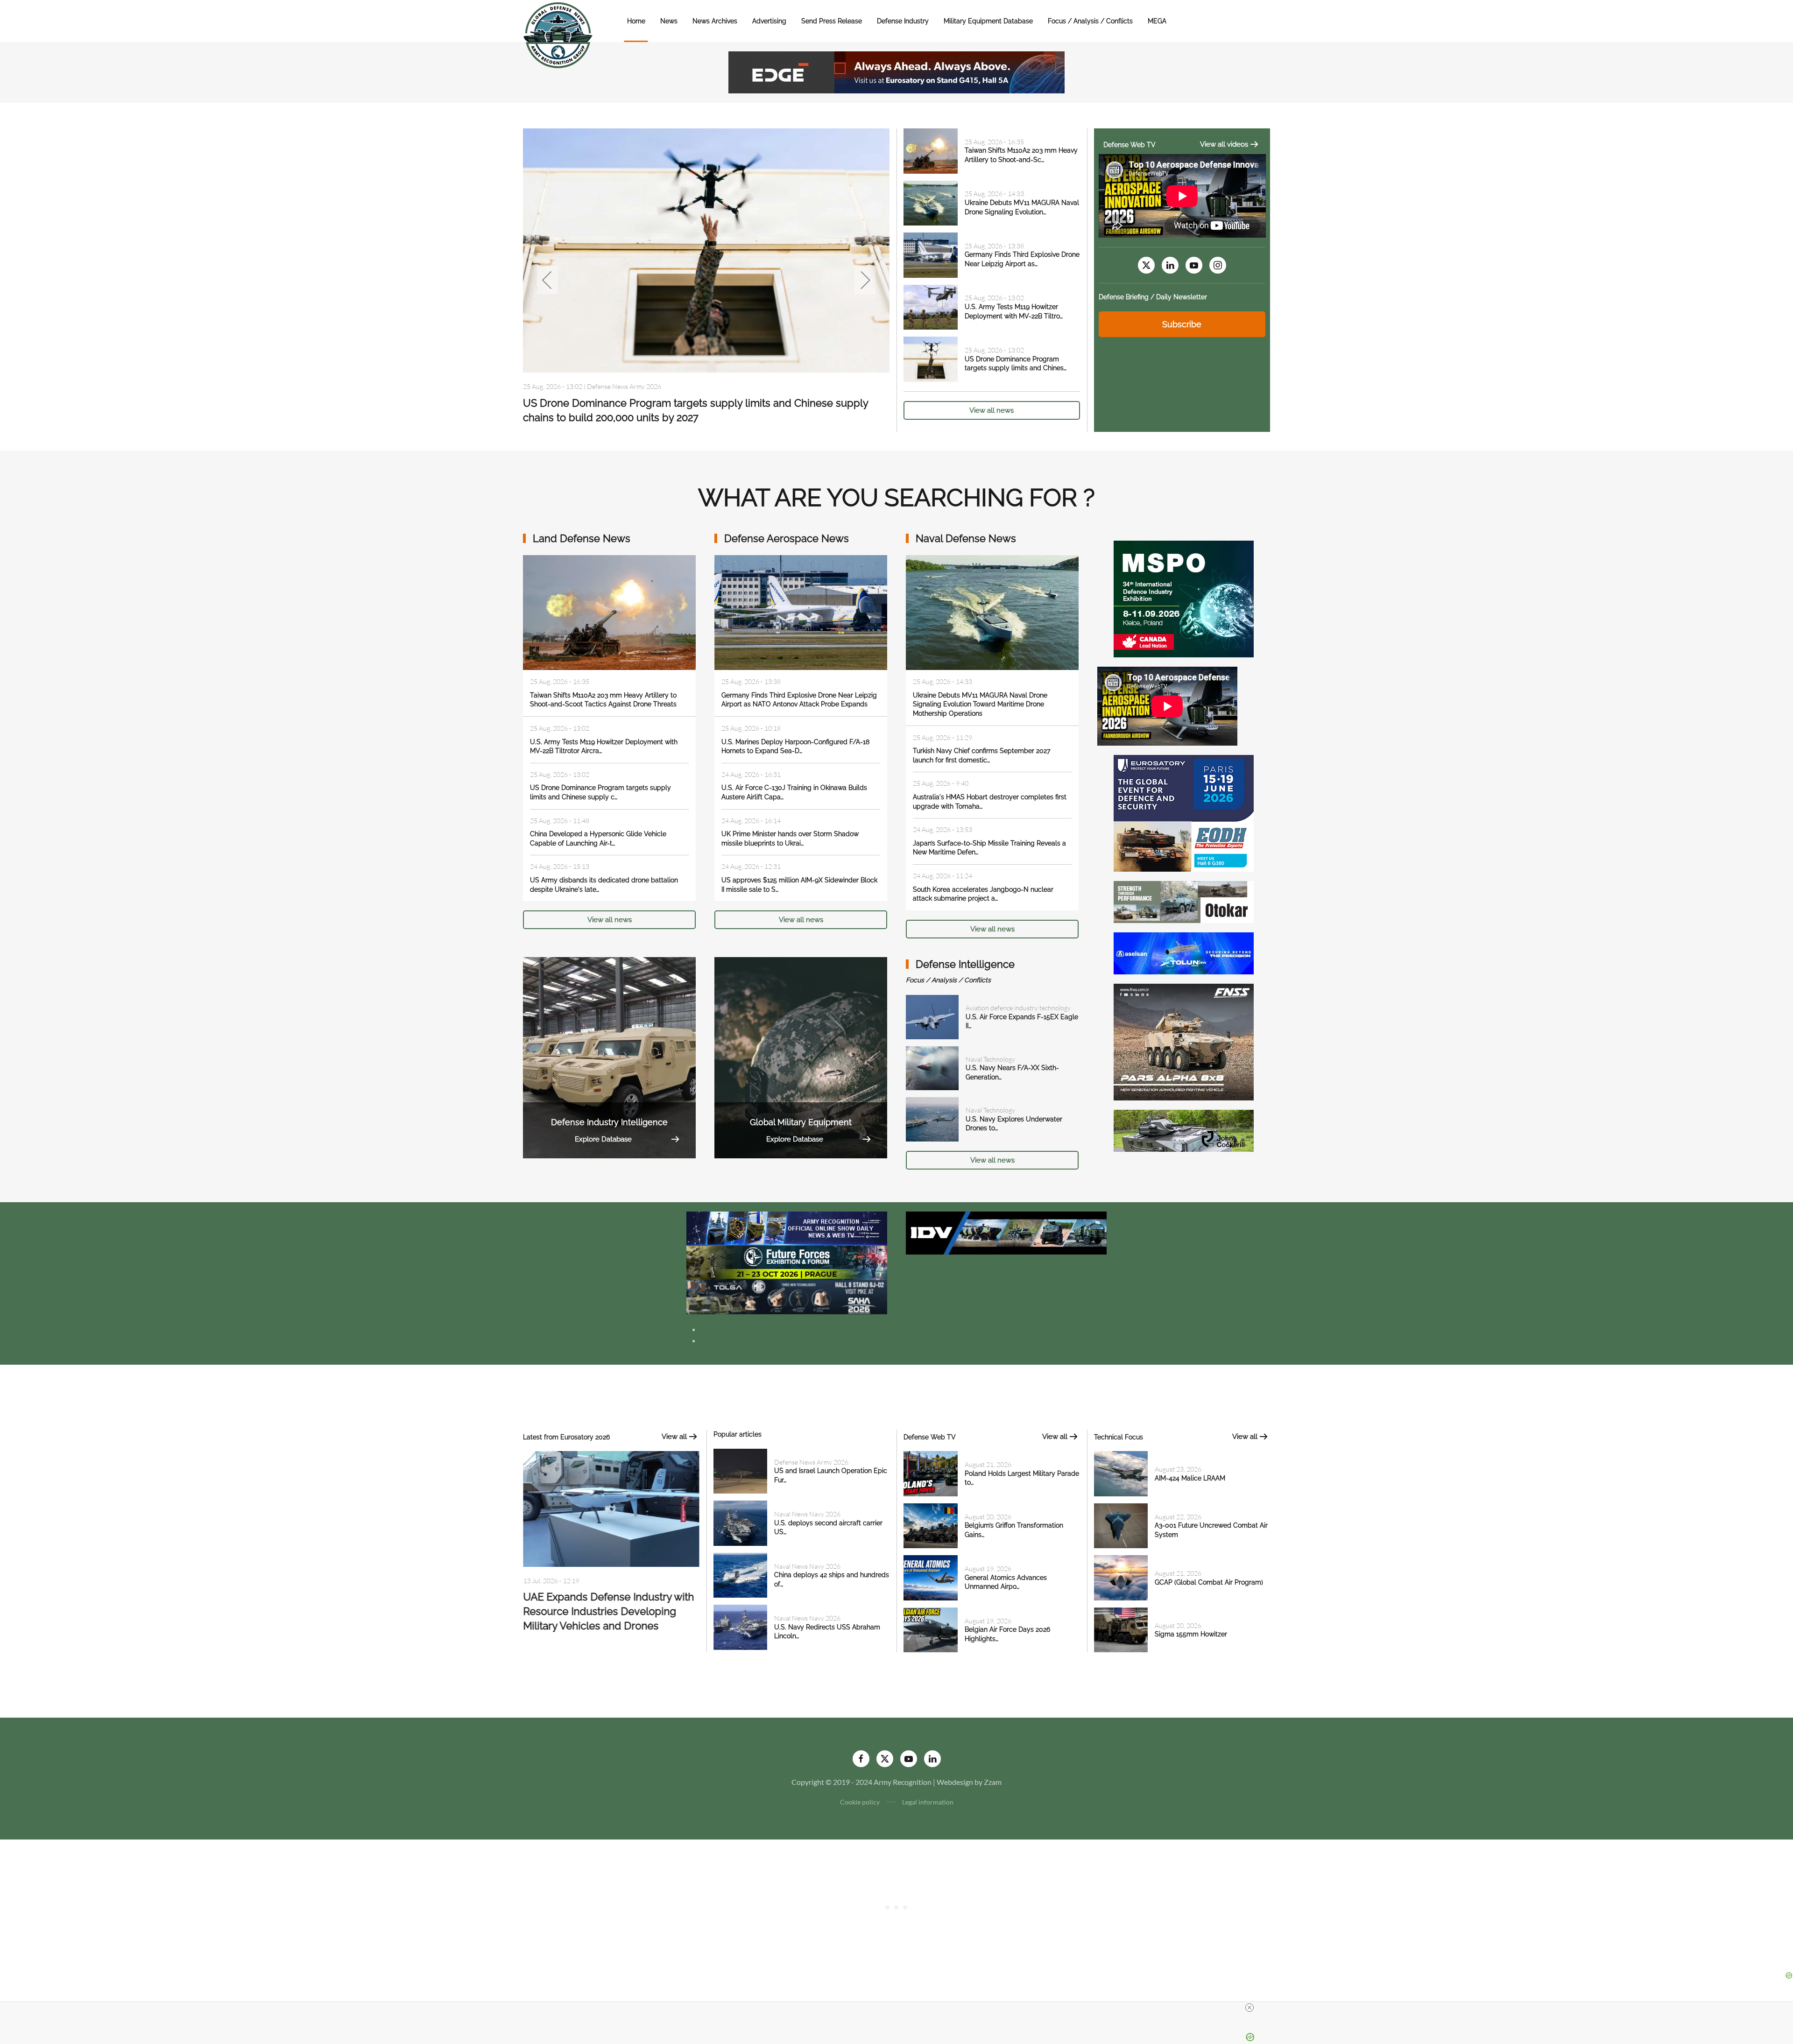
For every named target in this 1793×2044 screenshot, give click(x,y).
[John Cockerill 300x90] (1184, 1130)
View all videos (1224, 144)
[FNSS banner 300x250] (1184, 1041)
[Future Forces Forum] (787, 1262)
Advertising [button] (769, 21)
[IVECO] (1006, 1232)
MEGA (1157, 21)
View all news (992, 410)
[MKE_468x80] (787, 1296)
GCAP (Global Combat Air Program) (1209, 1582)
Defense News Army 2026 (811, 1462)
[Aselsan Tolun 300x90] (1184, 952)
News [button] (669, 21)
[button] (547, 280)
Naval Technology (990, 1059)
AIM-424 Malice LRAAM (1190, 1478)
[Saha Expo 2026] (787, 1228)
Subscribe (1182, 324)
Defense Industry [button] (903, 21)
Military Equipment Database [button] (988, 21)
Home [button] (636, 21)
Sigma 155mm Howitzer (1191, 1634)
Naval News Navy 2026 (620, 386)
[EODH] (1184, 812)
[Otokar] (1184, 901)
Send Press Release (832, 21)
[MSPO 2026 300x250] (1184, 598)
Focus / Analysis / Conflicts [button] (1090, 21)
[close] (1249, 2008)
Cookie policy (860, 1802)
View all (674, 1437)
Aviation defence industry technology (1018, 1008)
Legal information (928, 1802)
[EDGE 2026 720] (896, 71)
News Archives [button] (715, 21)
